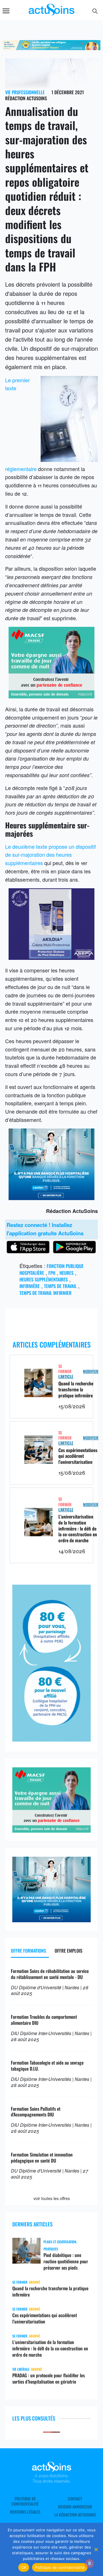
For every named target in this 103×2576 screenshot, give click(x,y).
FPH (52, 1273)
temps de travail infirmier (45, 1293)
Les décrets (20, 284)
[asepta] (51, 958)
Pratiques (51, 2249)
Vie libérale (21, 2369)
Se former (65, 1369)
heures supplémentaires (44, 1279)
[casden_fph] (51, 1198)
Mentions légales (25, 2512)
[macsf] (51, 696)
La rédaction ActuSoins (75, 2515)
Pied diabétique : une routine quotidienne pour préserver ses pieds (66, 2261)
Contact (75, 2499)
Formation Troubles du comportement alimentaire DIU (44, 2020)
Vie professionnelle (25, 92)
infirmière (30, 1286)
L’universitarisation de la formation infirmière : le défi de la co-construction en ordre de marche (78, 1528)
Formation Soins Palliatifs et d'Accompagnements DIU (36, 2112)
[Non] (96, 2549)
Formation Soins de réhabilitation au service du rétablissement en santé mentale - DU (50, 1974)
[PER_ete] (51, 1739)
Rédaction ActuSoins (26, 98)
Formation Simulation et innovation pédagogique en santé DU (42, 2158)
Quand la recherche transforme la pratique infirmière (76, 1389)
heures (67, 1273)
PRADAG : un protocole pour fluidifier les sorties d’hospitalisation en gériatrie (48, 2378)
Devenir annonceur (75, 2507)
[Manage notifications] (90, 2563)
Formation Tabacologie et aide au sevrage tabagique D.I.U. (47, 2066)
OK (24, 2567)
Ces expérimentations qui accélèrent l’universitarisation (78, 1456)
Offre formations (28, 1951)
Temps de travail (60, 1286)
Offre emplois (69, 1951)
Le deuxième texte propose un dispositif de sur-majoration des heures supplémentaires (50, 855)
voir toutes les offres (52, 2198)
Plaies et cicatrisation (60, 2242)
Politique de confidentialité (25, 2501)
